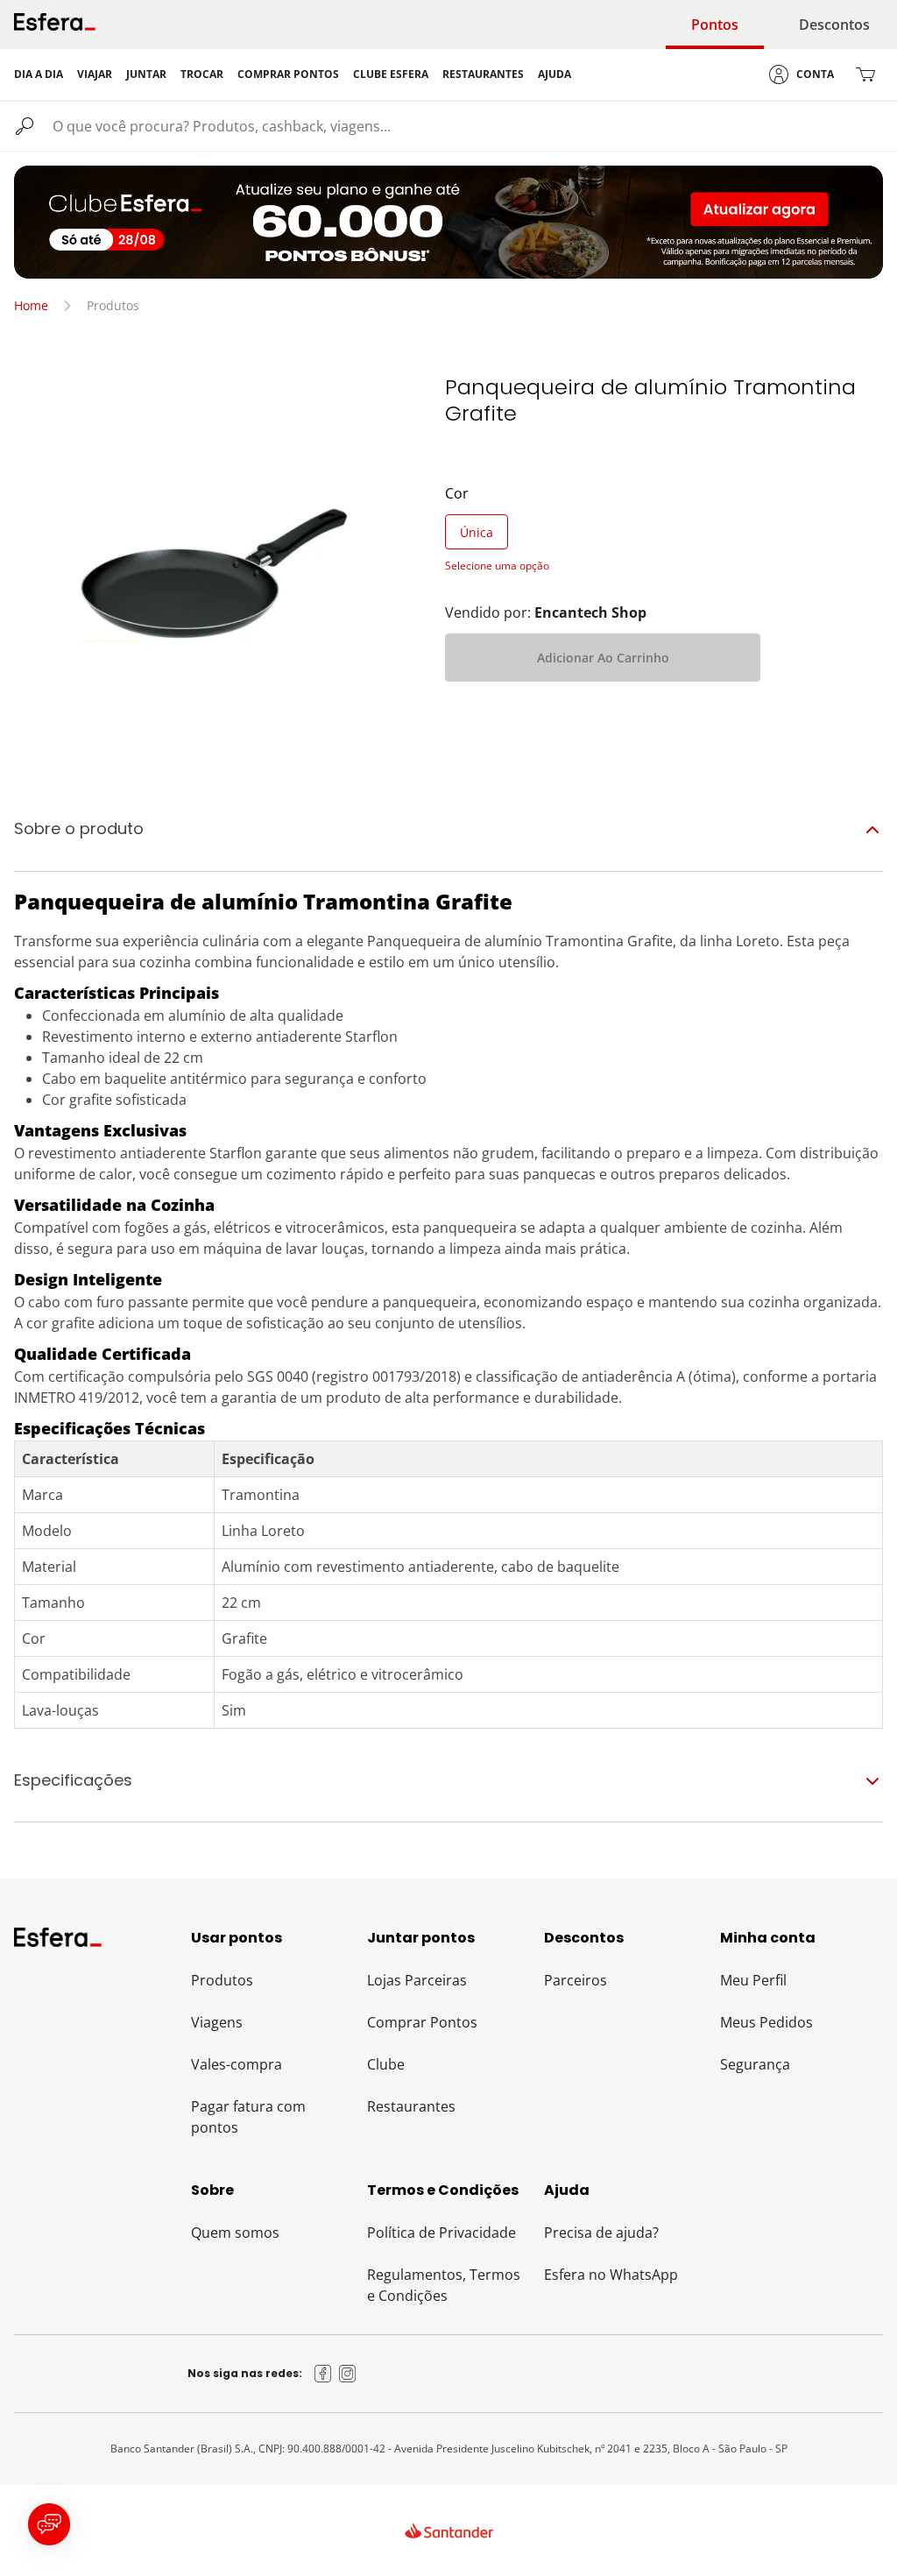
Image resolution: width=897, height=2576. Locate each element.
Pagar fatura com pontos (248, 2117)
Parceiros (576, 1980)
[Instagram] (348, 2374)
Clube (386, 2064)
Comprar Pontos (422, 2022)
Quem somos (235, 2233)
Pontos (715, 25)
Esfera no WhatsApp (611, 2275)
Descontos (834, 25)
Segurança (755, 2064)
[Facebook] (323, 2374)
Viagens (217, 2022)
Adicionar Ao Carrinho (603, 658)
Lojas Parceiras (417, 1980)
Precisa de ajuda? (601, 2233)
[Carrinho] (865, 74)
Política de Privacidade (441, 2233)
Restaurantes (411, 2106)
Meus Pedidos (766, 2022)
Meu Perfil (753, 1980)
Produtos (222, 1980)
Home (31, 305)
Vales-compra (237, 2064)
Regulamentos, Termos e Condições (444, 2285)
